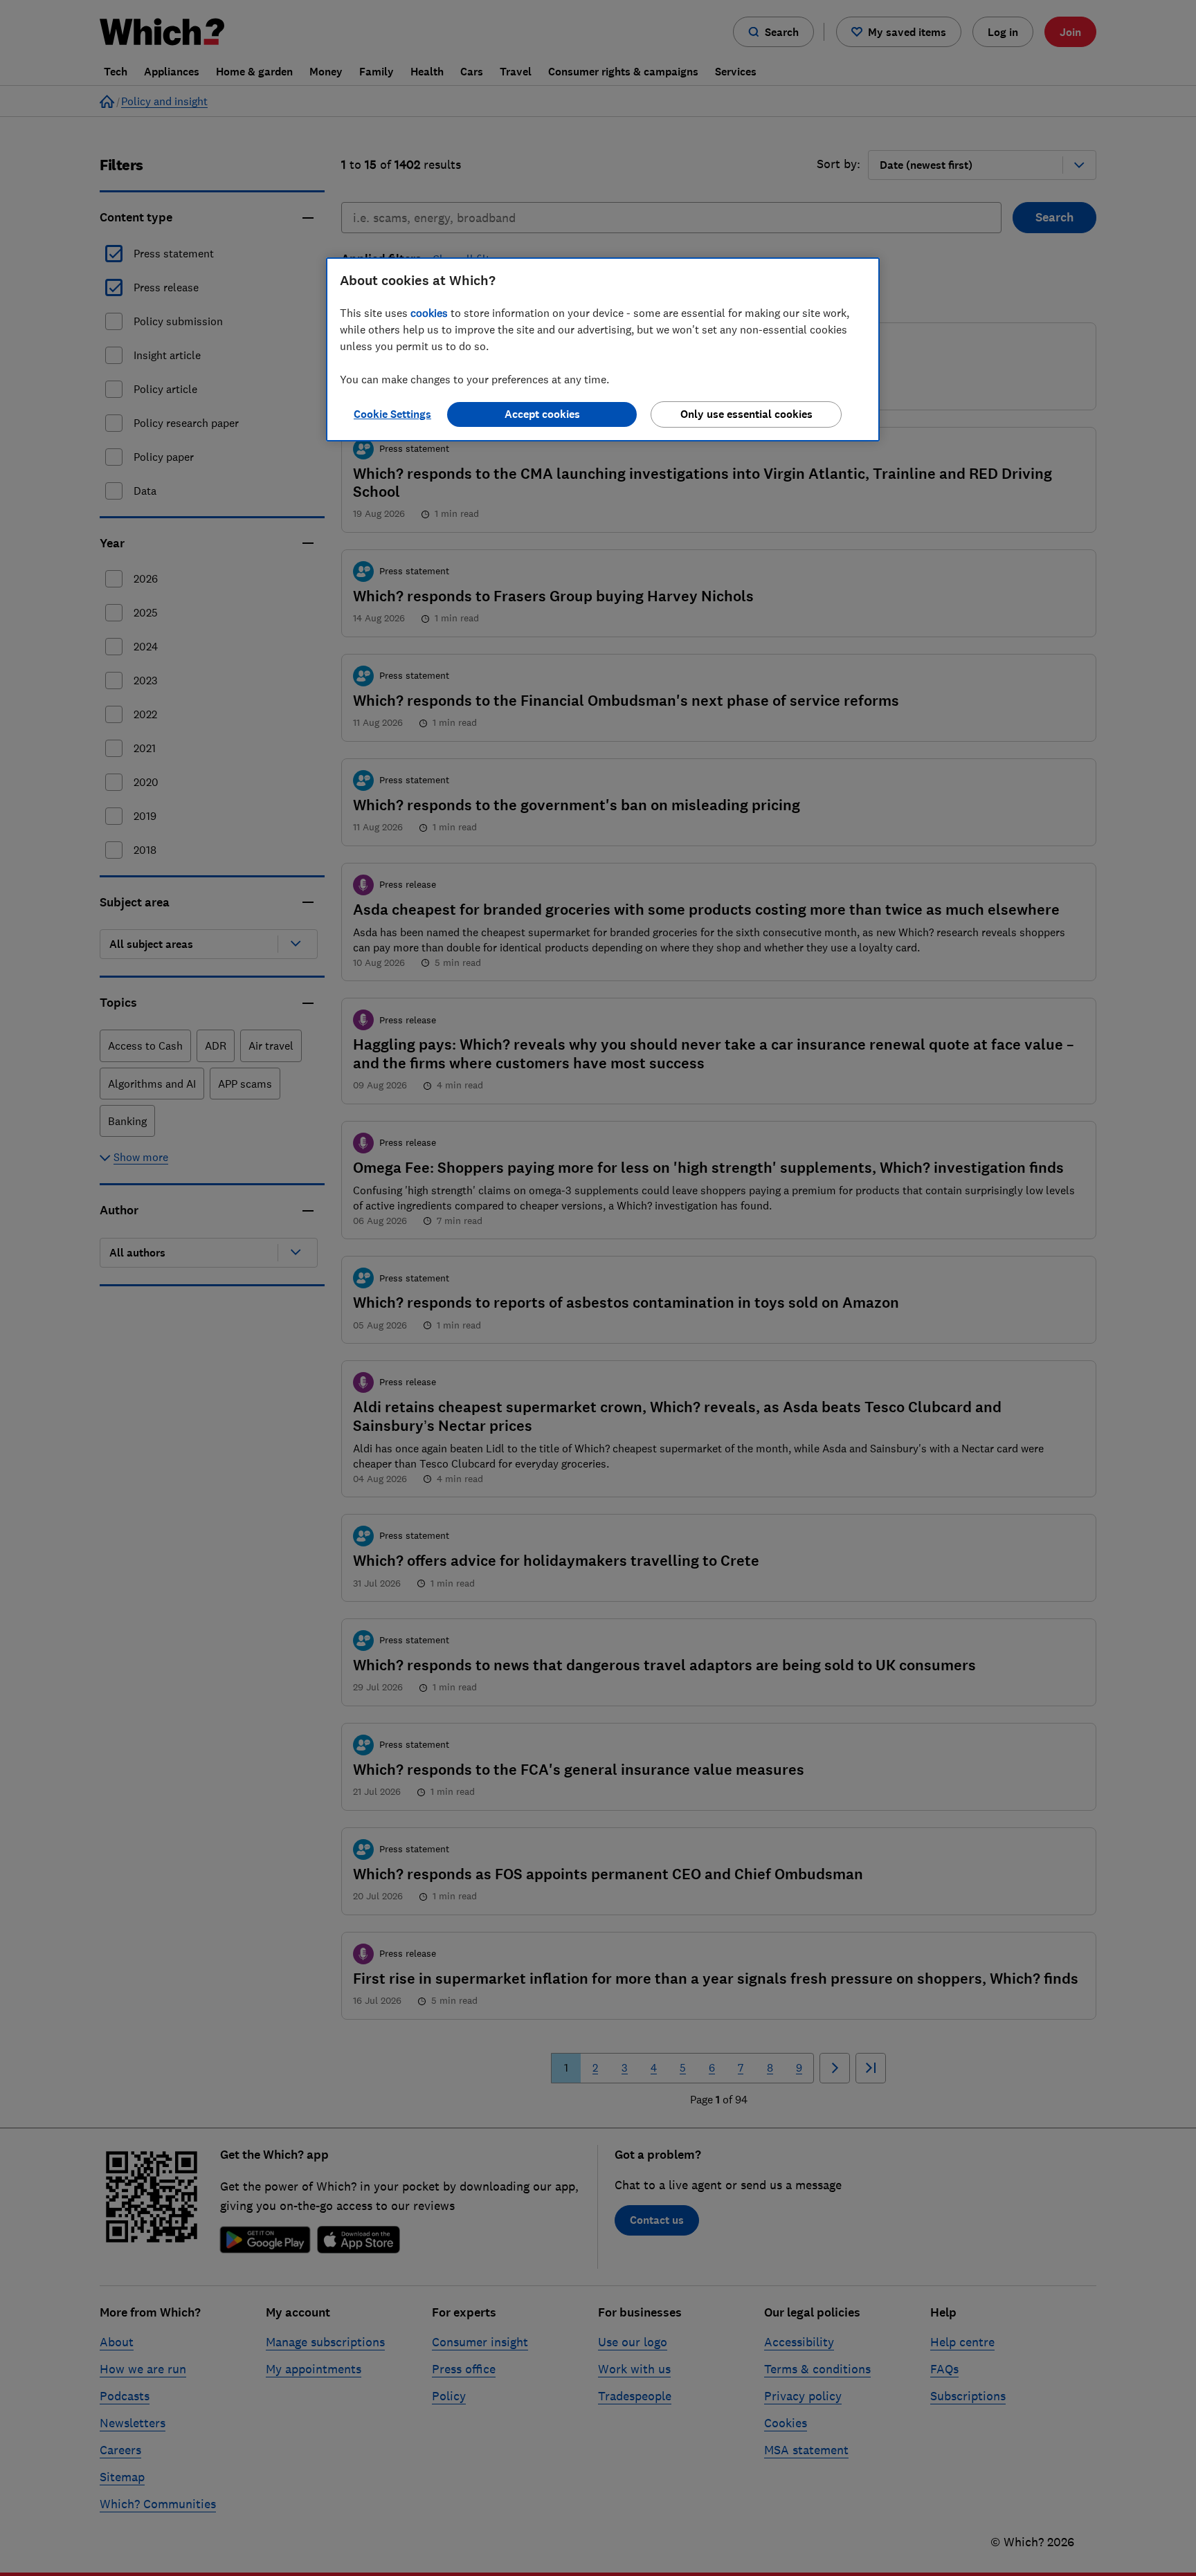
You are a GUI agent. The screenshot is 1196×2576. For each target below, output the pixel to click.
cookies (429, 313)
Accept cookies (542, 414)
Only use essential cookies (746, 414)
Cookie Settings (392, 414)
